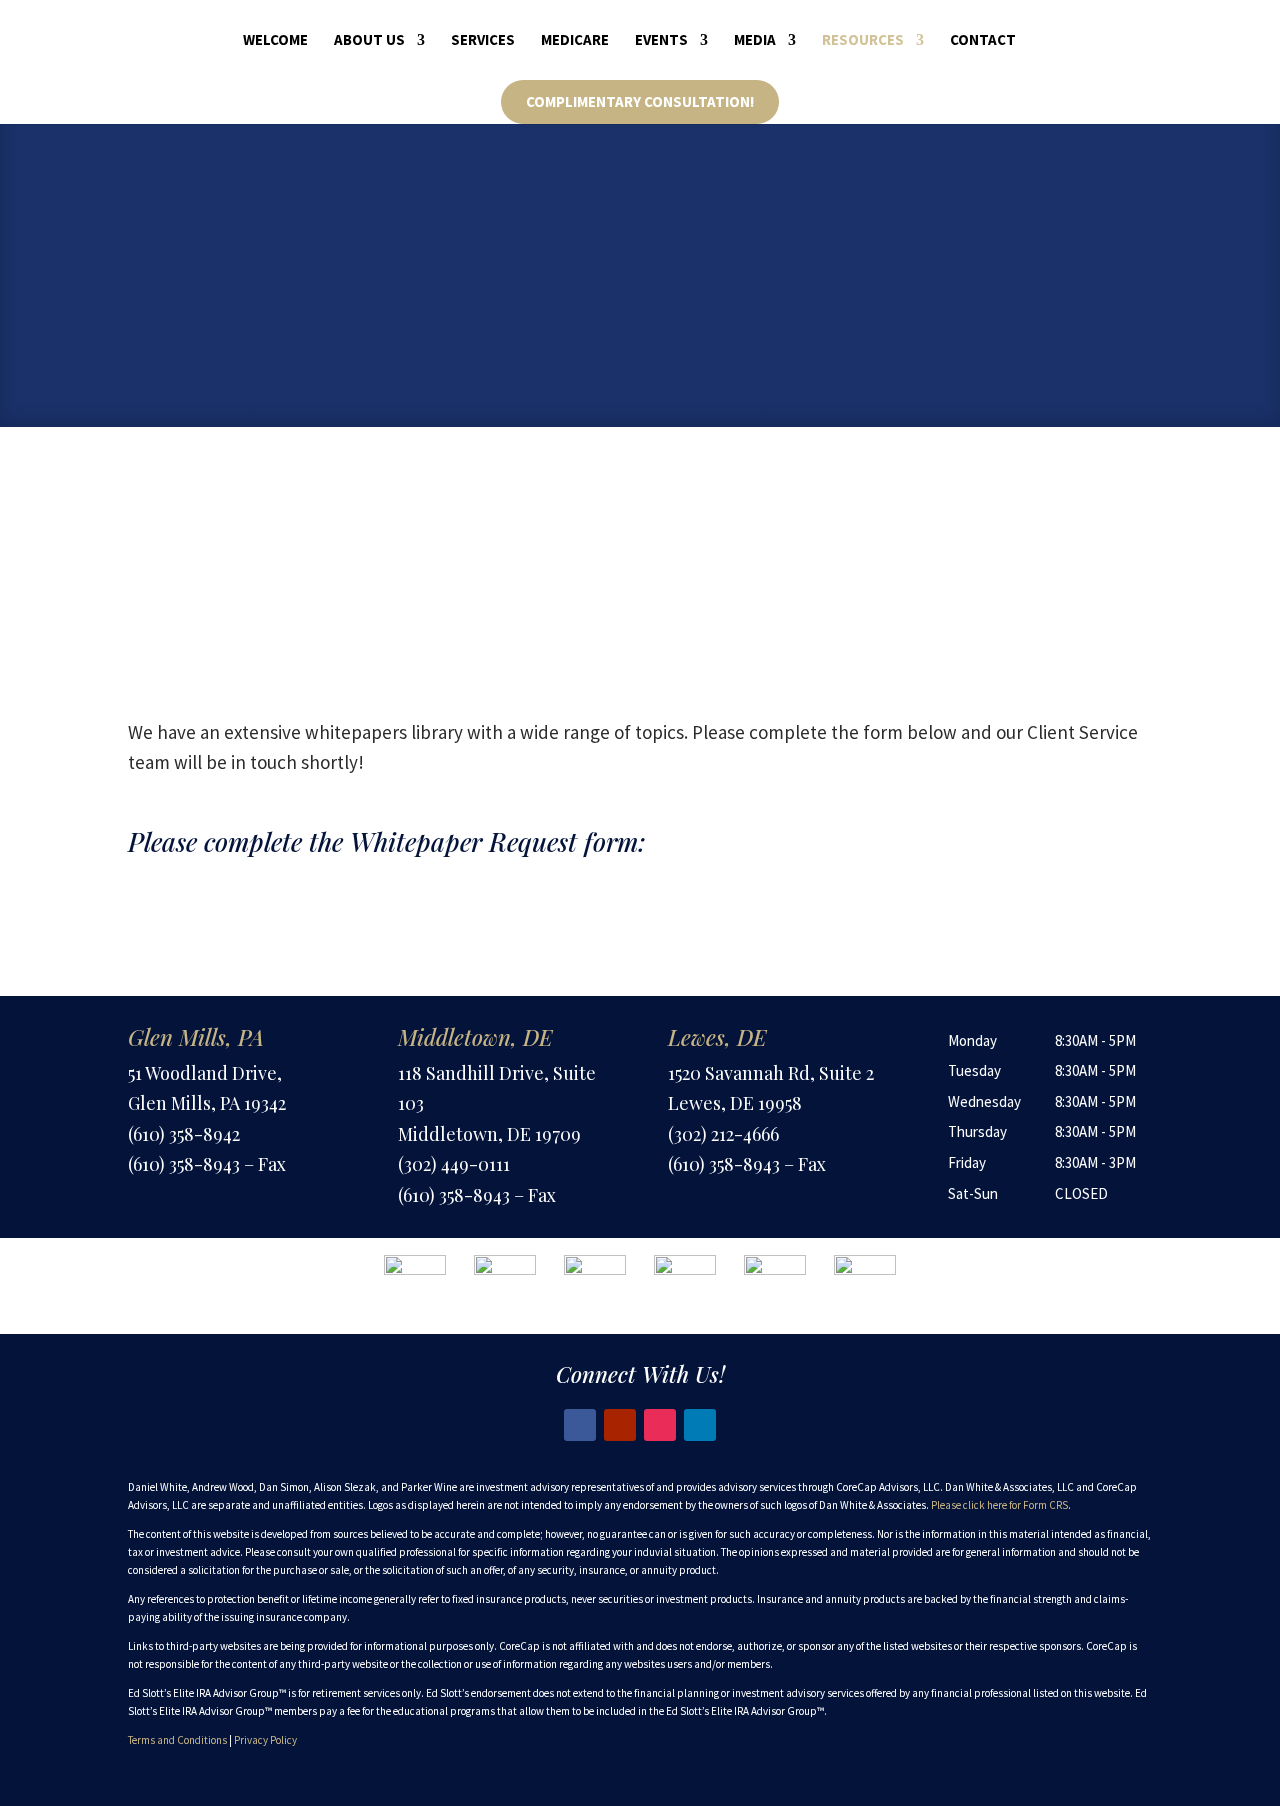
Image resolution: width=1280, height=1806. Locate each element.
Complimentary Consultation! (640, 101)
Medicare (575, 41)
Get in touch (545, 308)
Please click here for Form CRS (999, 1505)
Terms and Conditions (177, 1740)
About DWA (734, 308)
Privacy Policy (265, 1740)
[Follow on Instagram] (660, 1425)
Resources (863, 41)
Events (661, 41)
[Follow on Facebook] (580, 1425)
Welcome (275, 41)
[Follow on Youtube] (620, 1425)
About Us (369, 41)
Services (483, 41)
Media (755, 41)
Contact (983, 41)
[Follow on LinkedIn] (700, 1425)
